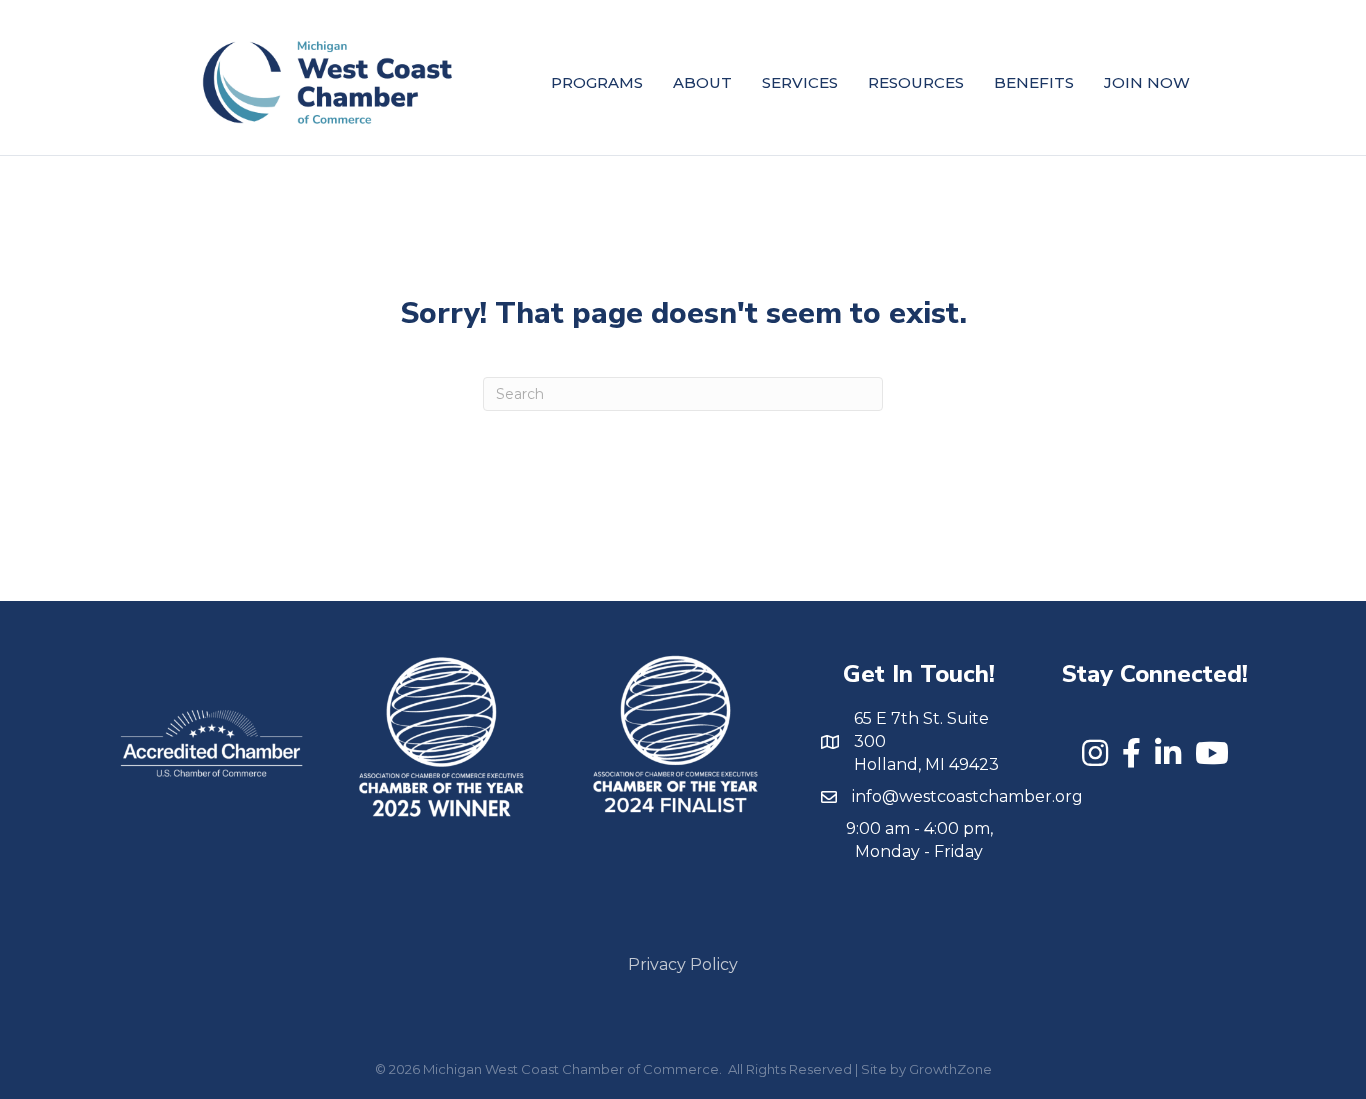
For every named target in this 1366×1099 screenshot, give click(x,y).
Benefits (1034, 82)
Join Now (1147, 82)
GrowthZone (950, 1069)
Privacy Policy (683, 964)
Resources (916, 82)
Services (800, 82)
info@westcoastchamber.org (967, 796)
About (702, 82)
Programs (597, 82)
